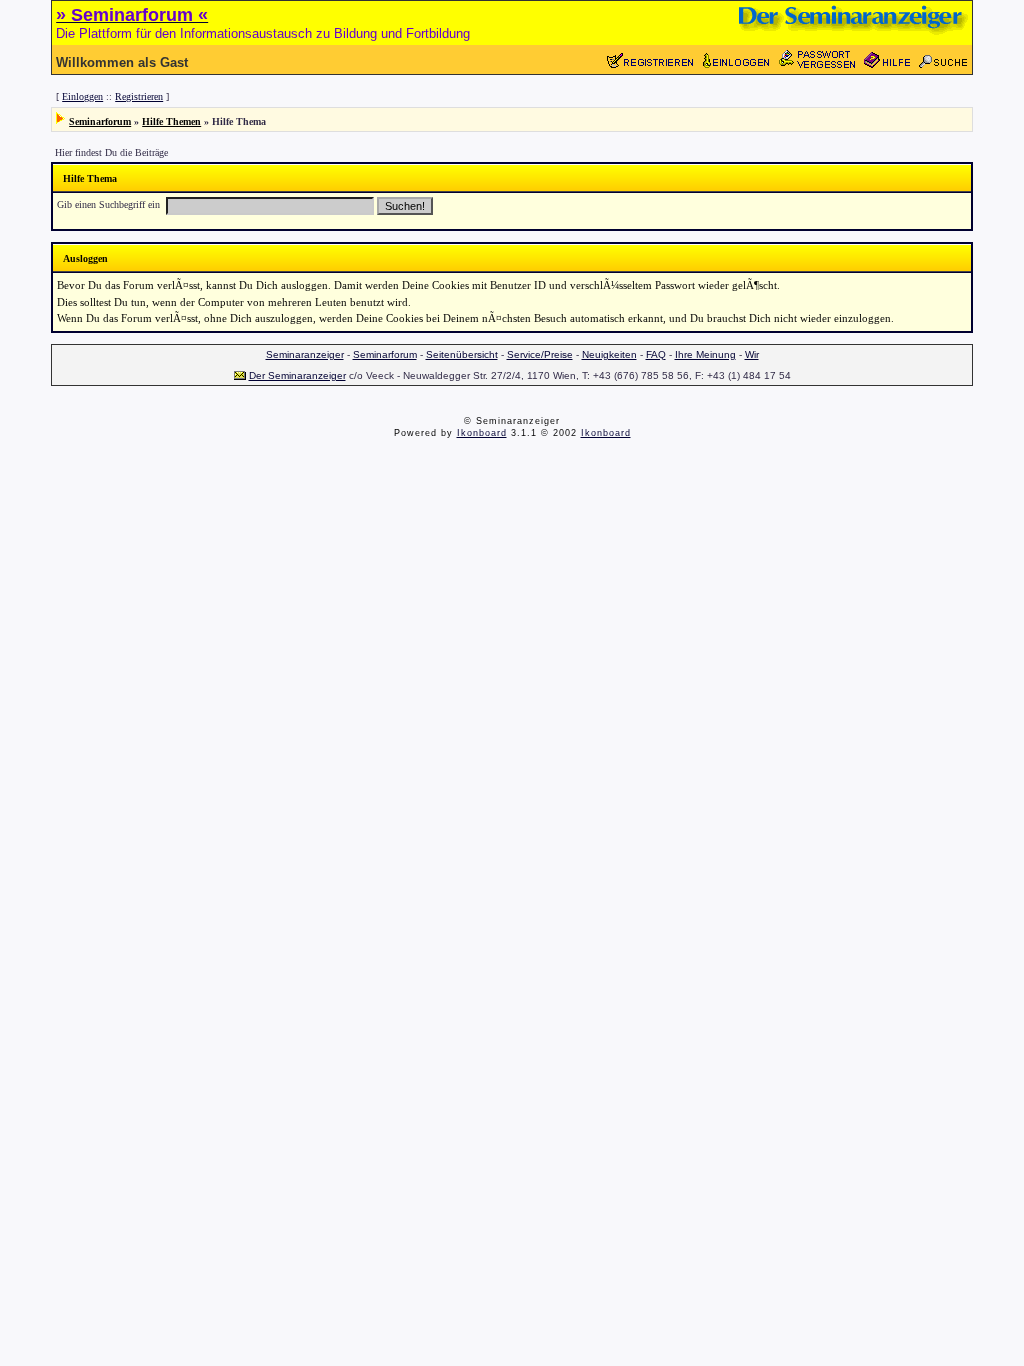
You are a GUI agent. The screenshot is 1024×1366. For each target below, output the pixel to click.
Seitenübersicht (462, 354)
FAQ (656, 354)
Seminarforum (100, 121)
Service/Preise (540, 354)
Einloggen (82, 96)
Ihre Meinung (705, 354)
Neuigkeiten (609, 354)
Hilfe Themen (171, 121)
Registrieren (139, 96)
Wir (752, 354)
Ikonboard (482, 433)
